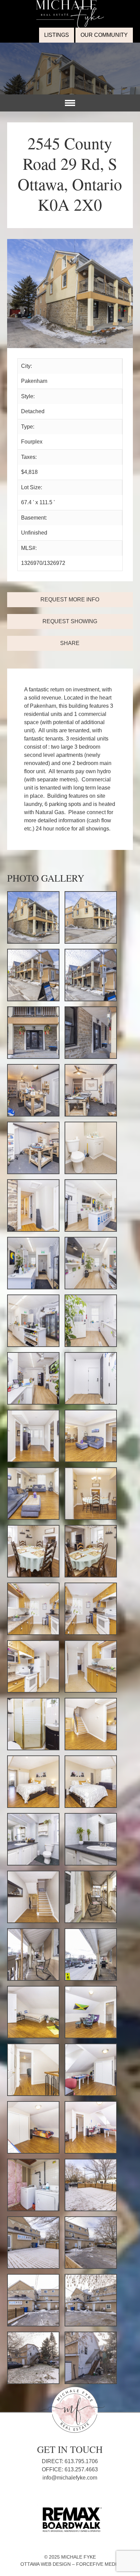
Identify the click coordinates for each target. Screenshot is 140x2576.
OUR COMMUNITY (104, 35)
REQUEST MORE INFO (70, 600)
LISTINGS (57, 35)
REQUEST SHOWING (70, 621)
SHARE (70, 643)
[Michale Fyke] (70, 4)
